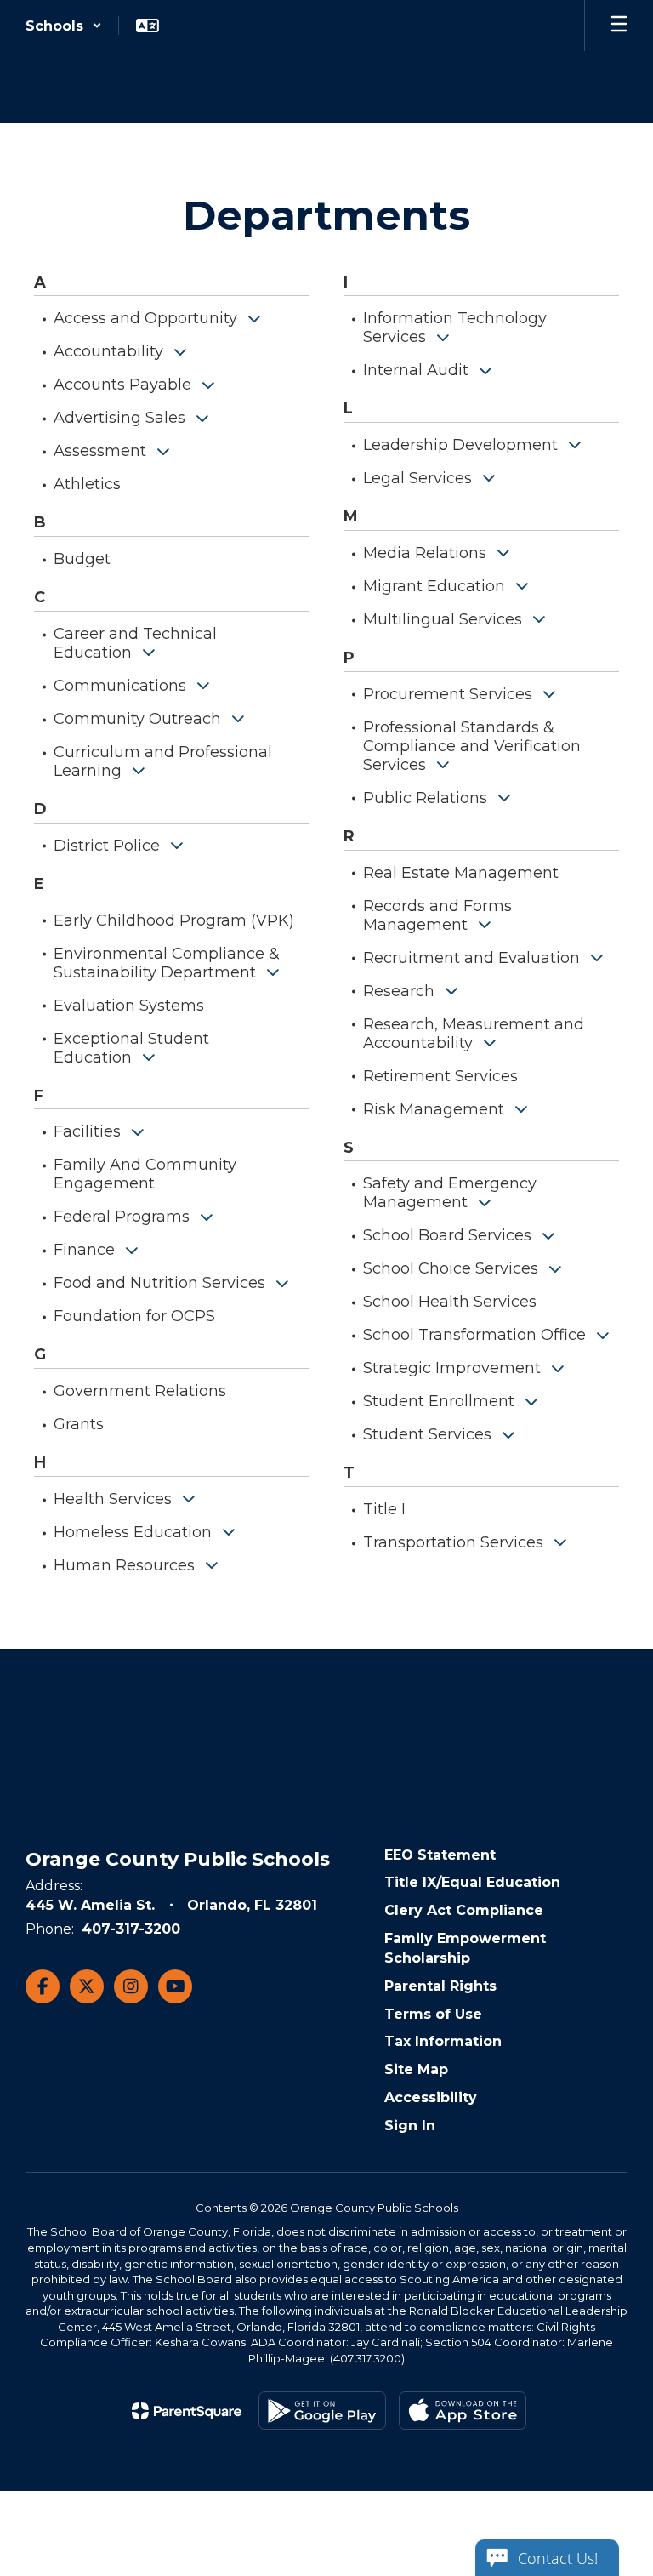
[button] (64, 26)
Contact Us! (558, 2558)
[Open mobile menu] (619, 26)
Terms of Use (433, 2014)
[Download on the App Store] (463, 2411)
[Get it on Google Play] (322, 2411)
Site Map (416, 2069)
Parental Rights (440, 1986)
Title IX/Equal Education (472, 1882)
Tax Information (443, 2041)
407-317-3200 (131, 1929)
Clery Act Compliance (464, 1910)
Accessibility (431, 2097)
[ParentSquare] (187, 2411)
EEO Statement (440, 1855)
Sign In (410, 2126)
